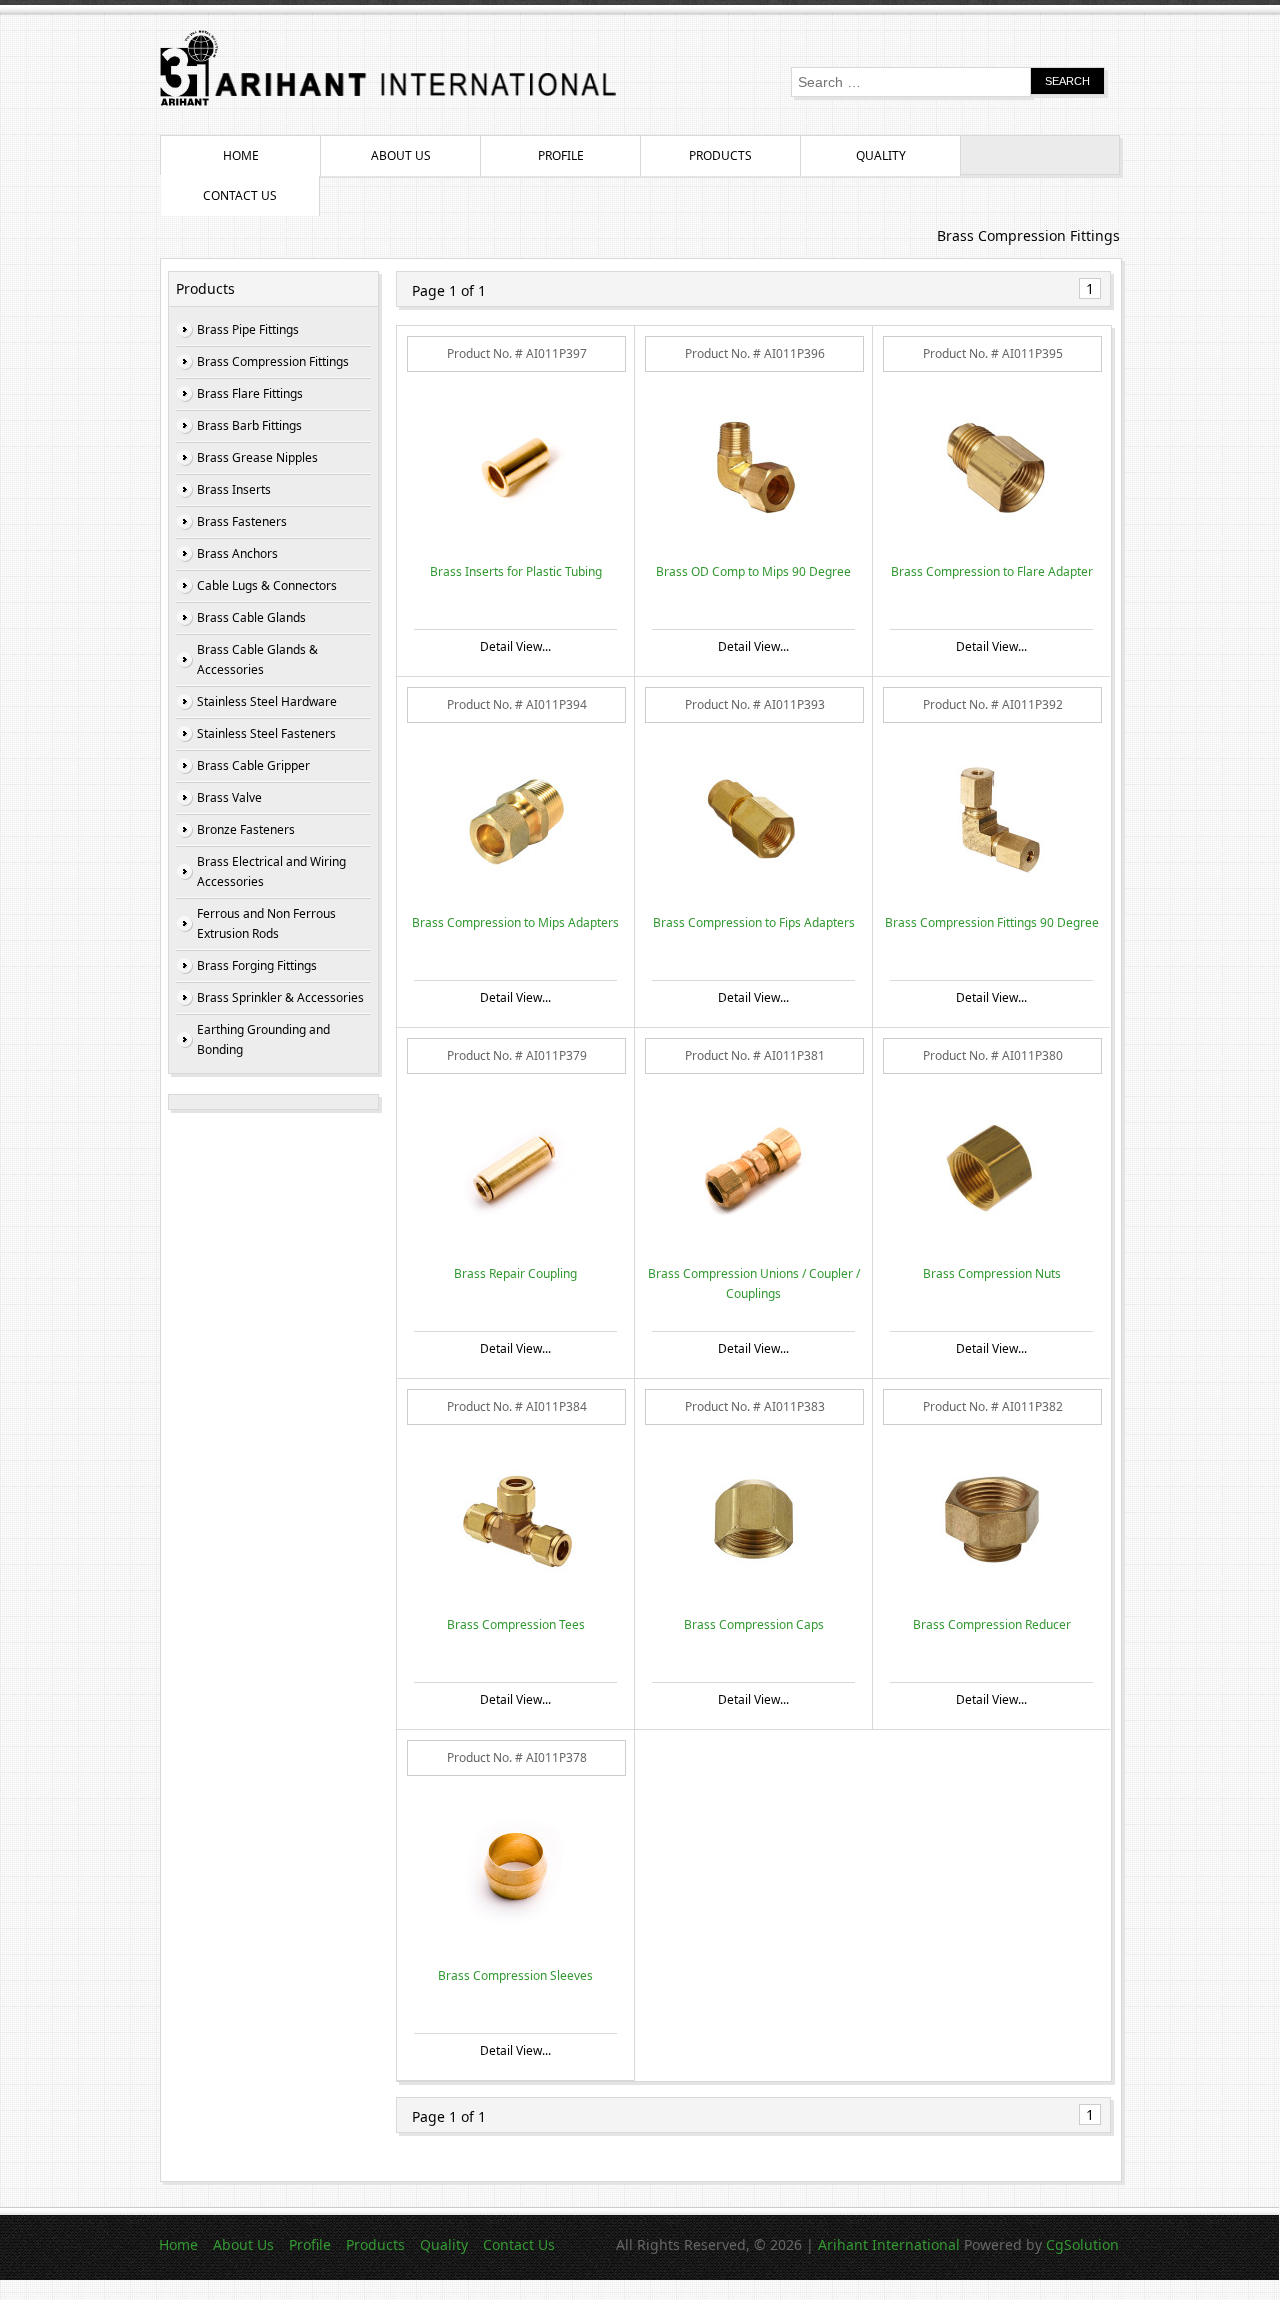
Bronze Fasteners (246, 829)
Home (241, 155)
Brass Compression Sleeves (515, 1975)
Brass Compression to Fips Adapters (754, 922)
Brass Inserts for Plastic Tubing (516, 571)
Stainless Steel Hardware (267, 701)
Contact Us (240, 195)
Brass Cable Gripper (253, 765)
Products (720, 155)
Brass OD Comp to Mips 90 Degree (753, 571)
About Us (401, 155)
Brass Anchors (237, 553)
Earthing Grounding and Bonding (263, 1039)
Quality (881, 155)
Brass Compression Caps (754, 1624)
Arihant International (891, 2244)
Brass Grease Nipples (257, 457)
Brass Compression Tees (516, 1624)
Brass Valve (229, 797)
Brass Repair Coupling (515, 1273)
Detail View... (515, 646)
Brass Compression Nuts (992, 1273)
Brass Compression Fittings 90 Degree (992, 922)
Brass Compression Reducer (992, 1624)
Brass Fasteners (242, 521)
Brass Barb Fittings (249, 425)
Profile (561, 155)
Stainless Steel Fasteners (266, 733)
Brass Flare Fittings (250, 393)
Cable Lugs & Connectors (267, 585)
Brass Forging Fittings (257, 965)
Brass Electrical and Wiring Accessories (271, 871)
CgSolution (1082, 2244)
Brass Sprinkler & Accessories (280, 997)
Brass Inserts (234, 489)
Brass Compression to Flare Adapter (992, 571)
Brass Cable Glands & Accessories (257, 659)
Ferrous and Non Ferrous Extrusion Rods (266, 923)
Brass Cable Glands (251, 617)
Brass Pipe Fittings (248, 329)
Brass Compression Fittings (273, 361)
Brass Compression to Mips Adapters (515, 922)
